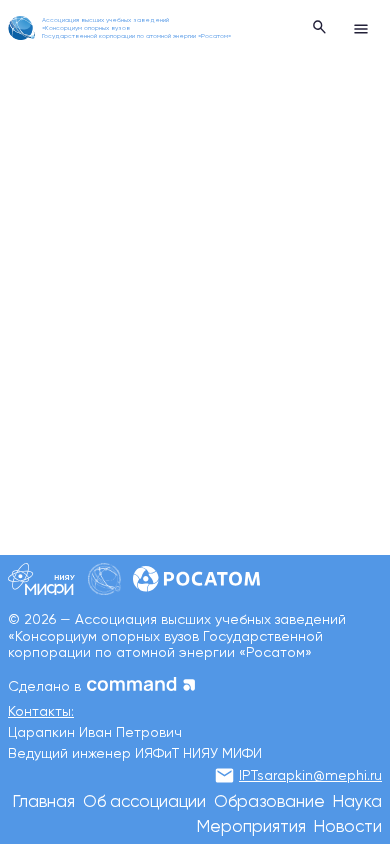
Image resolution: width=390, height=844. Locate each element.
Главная (44, 802)
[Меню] (361, 28)
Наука (357, 802)
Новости (348, 827)
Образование (269, 802)
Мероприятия (251, 827)
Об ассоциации (144, 802)
